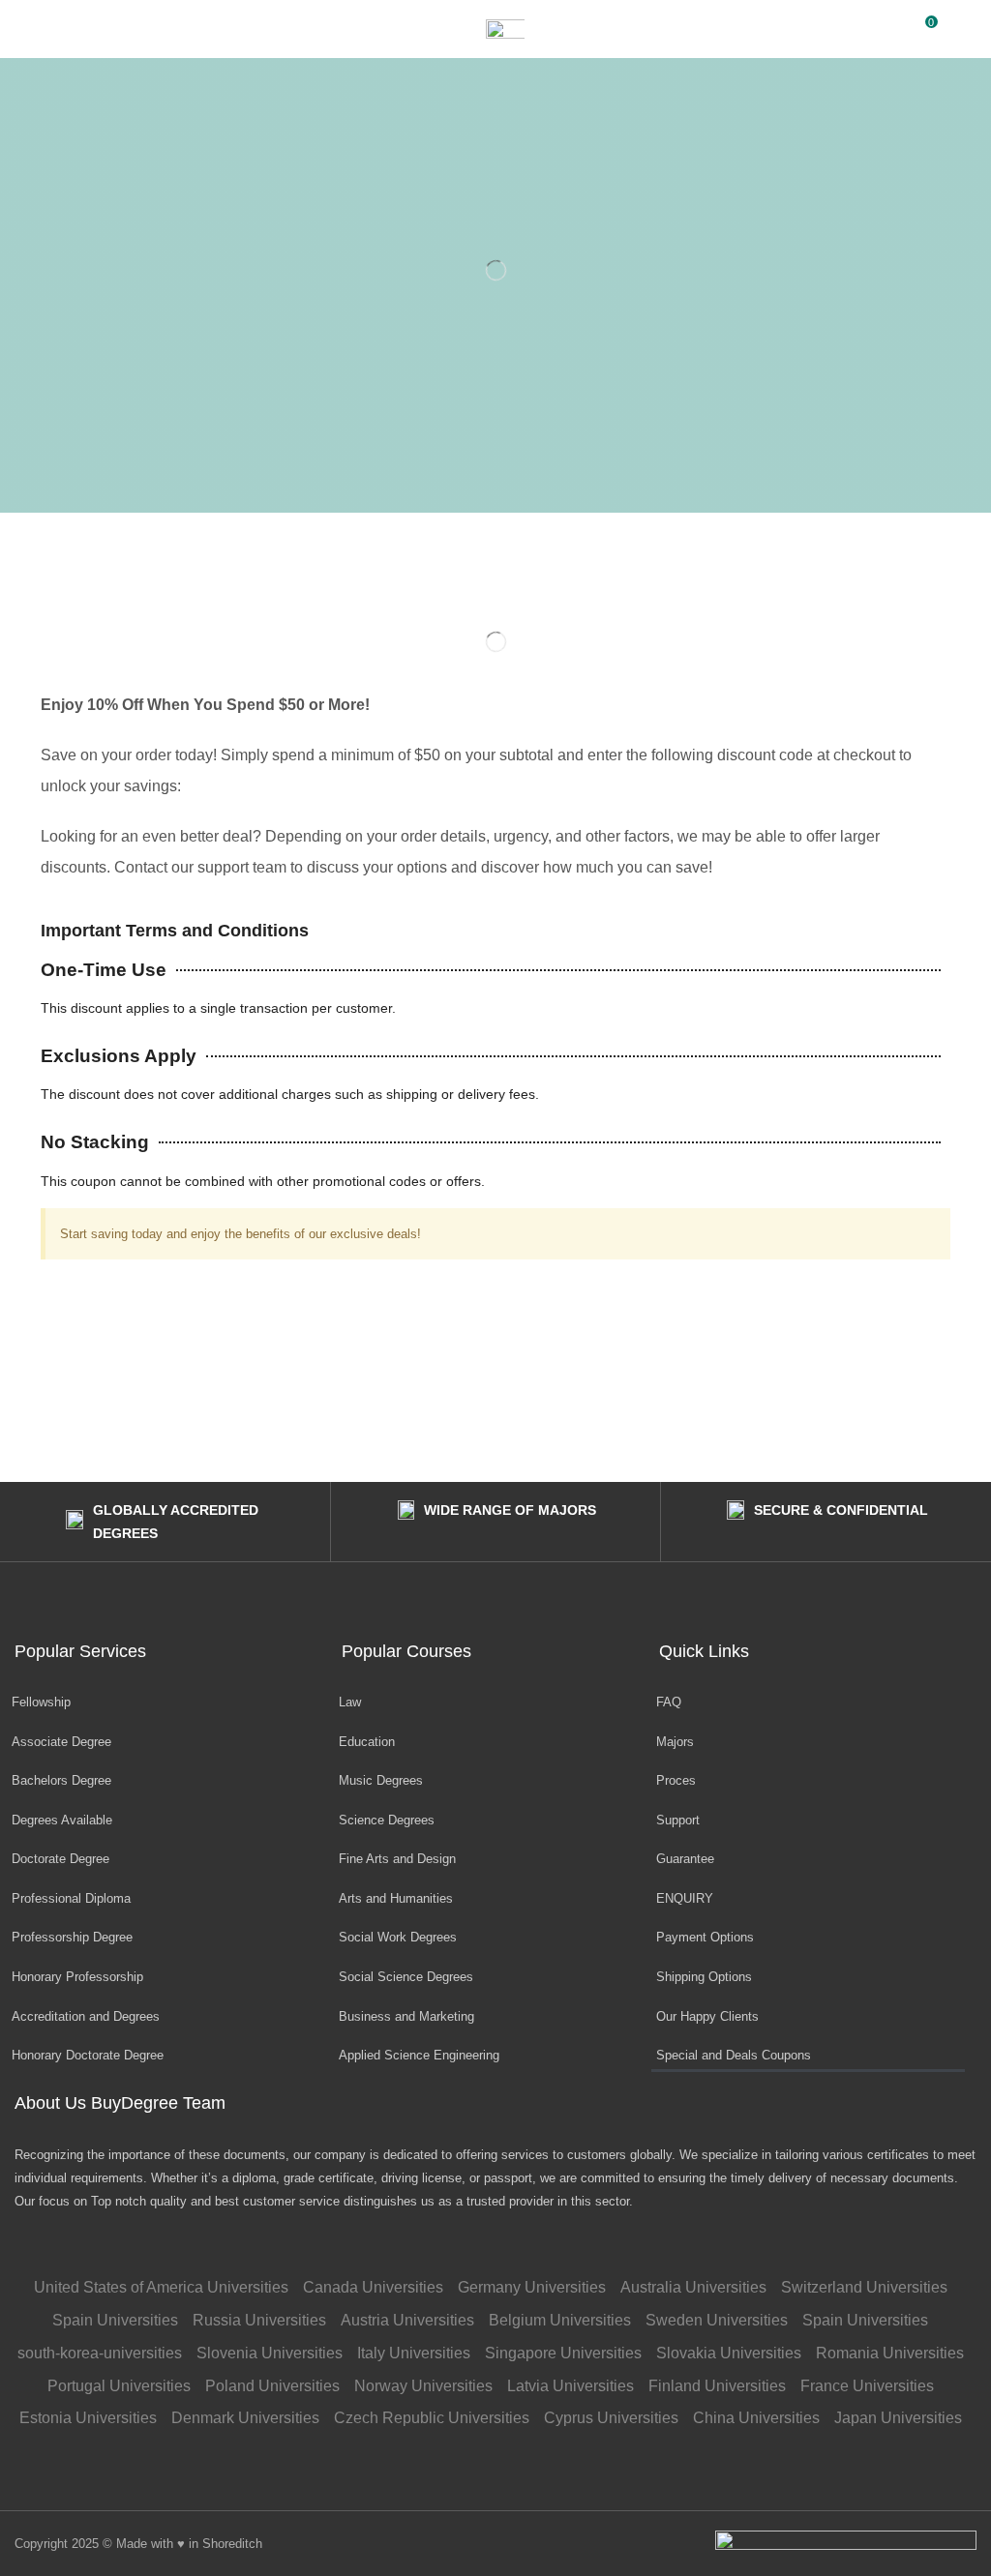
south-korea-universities (100, 2353)
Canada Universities (373, 2287)
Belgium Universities (560, 2320)
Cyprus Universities (611, 2418)
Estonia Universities (88, 2418)
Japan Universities (898, 2418)
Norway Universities (423, 2386)
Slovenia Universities (270, 2353)
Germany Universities (532, 2287)
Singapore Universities (563, 2353)
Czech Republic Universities (432, 2418)
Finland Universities (717, 2386)
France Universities (867, 2386)
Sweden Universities (717, 2320)
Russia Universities (259, 2320)
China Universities (756, 2418)
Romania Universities (890, 2353)
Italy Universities (414, 2353)
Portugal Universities (119, 2386)
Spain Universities (115, 2320)
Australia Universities (693, 2287)
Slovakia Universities (729, 2353)
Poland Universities (272, 2386)
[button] (24, 29)
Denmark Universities (245, 2418)
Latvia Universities (571, 2386)
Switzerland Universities (864, 2287)
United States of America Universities (161, 2287)
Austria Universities (407, 2320)
